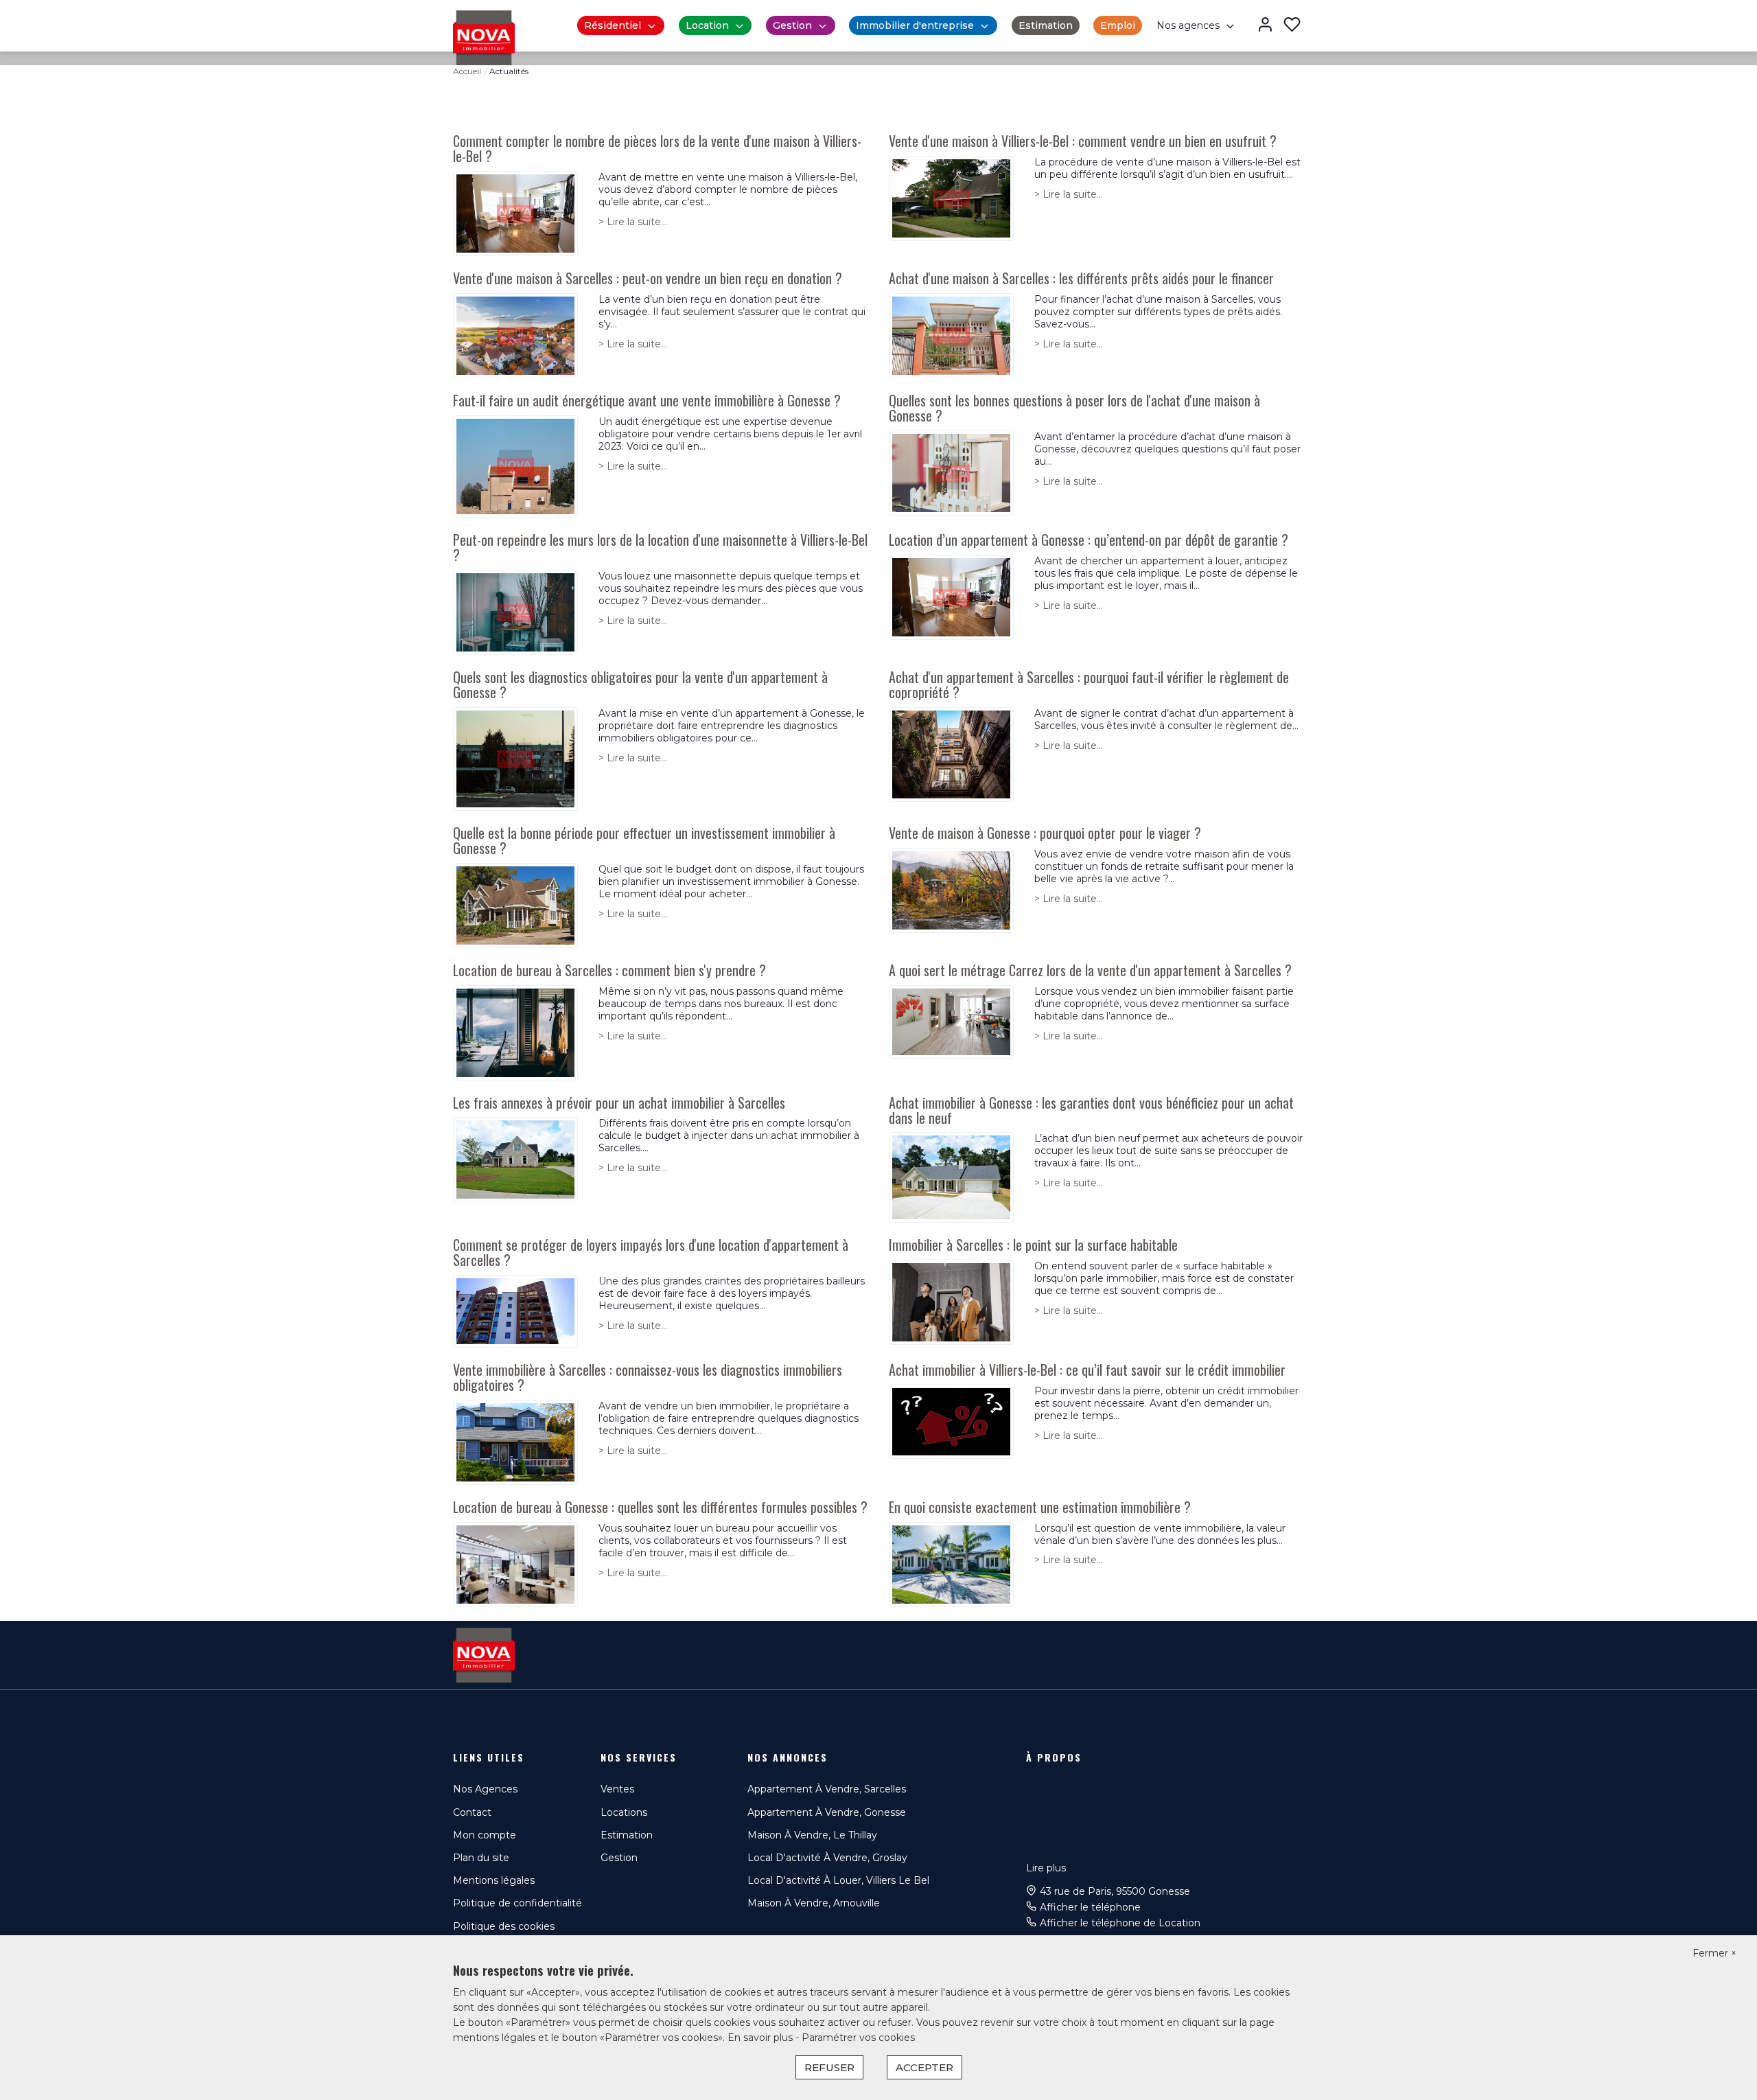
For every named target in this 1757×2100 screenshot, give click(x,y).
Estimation (1046, 25)
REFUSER (829, 2067)
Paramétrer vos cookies (858, 2038)
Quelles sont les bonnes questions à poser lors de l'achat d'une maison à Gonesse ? (1074, 408)
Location (707, 25)
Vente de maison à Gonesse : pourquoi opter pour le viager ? (1045, 833)
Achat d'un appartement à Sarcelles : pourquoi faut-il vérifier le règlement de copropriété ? (1089, 684)
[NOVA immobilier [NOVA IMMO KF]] (484, 37)
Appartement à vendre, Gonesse (827, 1812)
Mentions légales (494, 1880)
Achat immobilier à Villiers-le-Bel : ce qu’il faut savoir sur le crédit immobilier (1087, 1370)
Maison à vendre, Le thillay (812, 1835)
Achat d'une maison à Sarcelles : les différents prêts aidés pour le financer (1081, 278)
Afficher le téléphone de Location (1120, 1923)
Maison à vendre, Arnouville (814, 1903)
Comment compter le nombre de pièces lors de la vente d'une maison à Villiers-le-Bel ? (657, 148)
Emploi (1118, 25)
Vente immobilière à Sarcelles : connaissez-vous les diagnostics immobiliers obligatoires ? (648, 1377)
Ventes (617, 1789)
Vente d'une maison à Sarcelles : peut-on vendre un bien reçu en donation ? (648, 278)
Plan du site (481, 1858)
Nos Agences (485, 1789)
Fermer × (1714, 1953)
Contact (472, 1812)
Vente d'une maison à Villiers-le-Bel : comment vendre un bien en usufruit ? (1083, 141)
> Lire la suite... (633, 222)
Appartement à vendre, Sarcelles (827, 1789)
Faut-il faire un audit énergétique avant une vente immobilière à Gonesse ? (647, 400)
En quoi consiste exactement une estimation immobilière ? (1040, 1507)
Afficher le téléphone (1090, 1907)
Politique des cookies (504, 1926)
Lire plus (1046, 1868)
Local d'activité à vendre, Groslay (827, 1858)
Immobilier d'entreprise (915, 25)
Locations (624, 1812)
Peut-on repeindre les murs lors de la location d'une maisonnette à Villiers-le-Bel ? (660, 547)
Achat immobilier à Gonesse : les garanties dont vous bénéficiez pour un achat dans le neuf (1091, 1110)
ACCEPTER (924, 2067)
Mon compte (485, 1835)
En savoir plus (761, 2038)
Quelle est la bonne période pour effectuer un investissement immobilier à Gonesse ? (644, 840)
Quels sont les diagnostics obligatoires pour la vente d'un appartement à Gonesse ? (640, 684)
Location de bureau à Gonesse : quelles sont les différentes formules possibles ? (660, 1507)
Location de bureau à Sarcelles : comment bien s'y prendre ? (609, 970)
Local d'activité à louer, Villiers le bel (838, 1880)
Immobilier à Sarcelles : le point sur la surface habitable (1033, 1245)
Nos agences (1188, 25)
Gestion (792, 25)
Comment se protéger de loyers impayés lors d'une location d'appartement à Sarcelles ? (651, 1252)
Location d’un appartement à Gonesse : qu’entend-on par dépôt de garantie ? (1089, 540)
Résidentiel (613, 25)
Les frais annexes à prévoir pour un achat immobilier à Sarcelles (619, 1103)
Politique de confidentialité (517, 1903)
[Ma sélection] (1292, 26)
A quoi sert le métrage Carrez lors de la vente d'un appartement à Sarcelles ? (1090, 970)
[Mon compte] (1265, 26)
